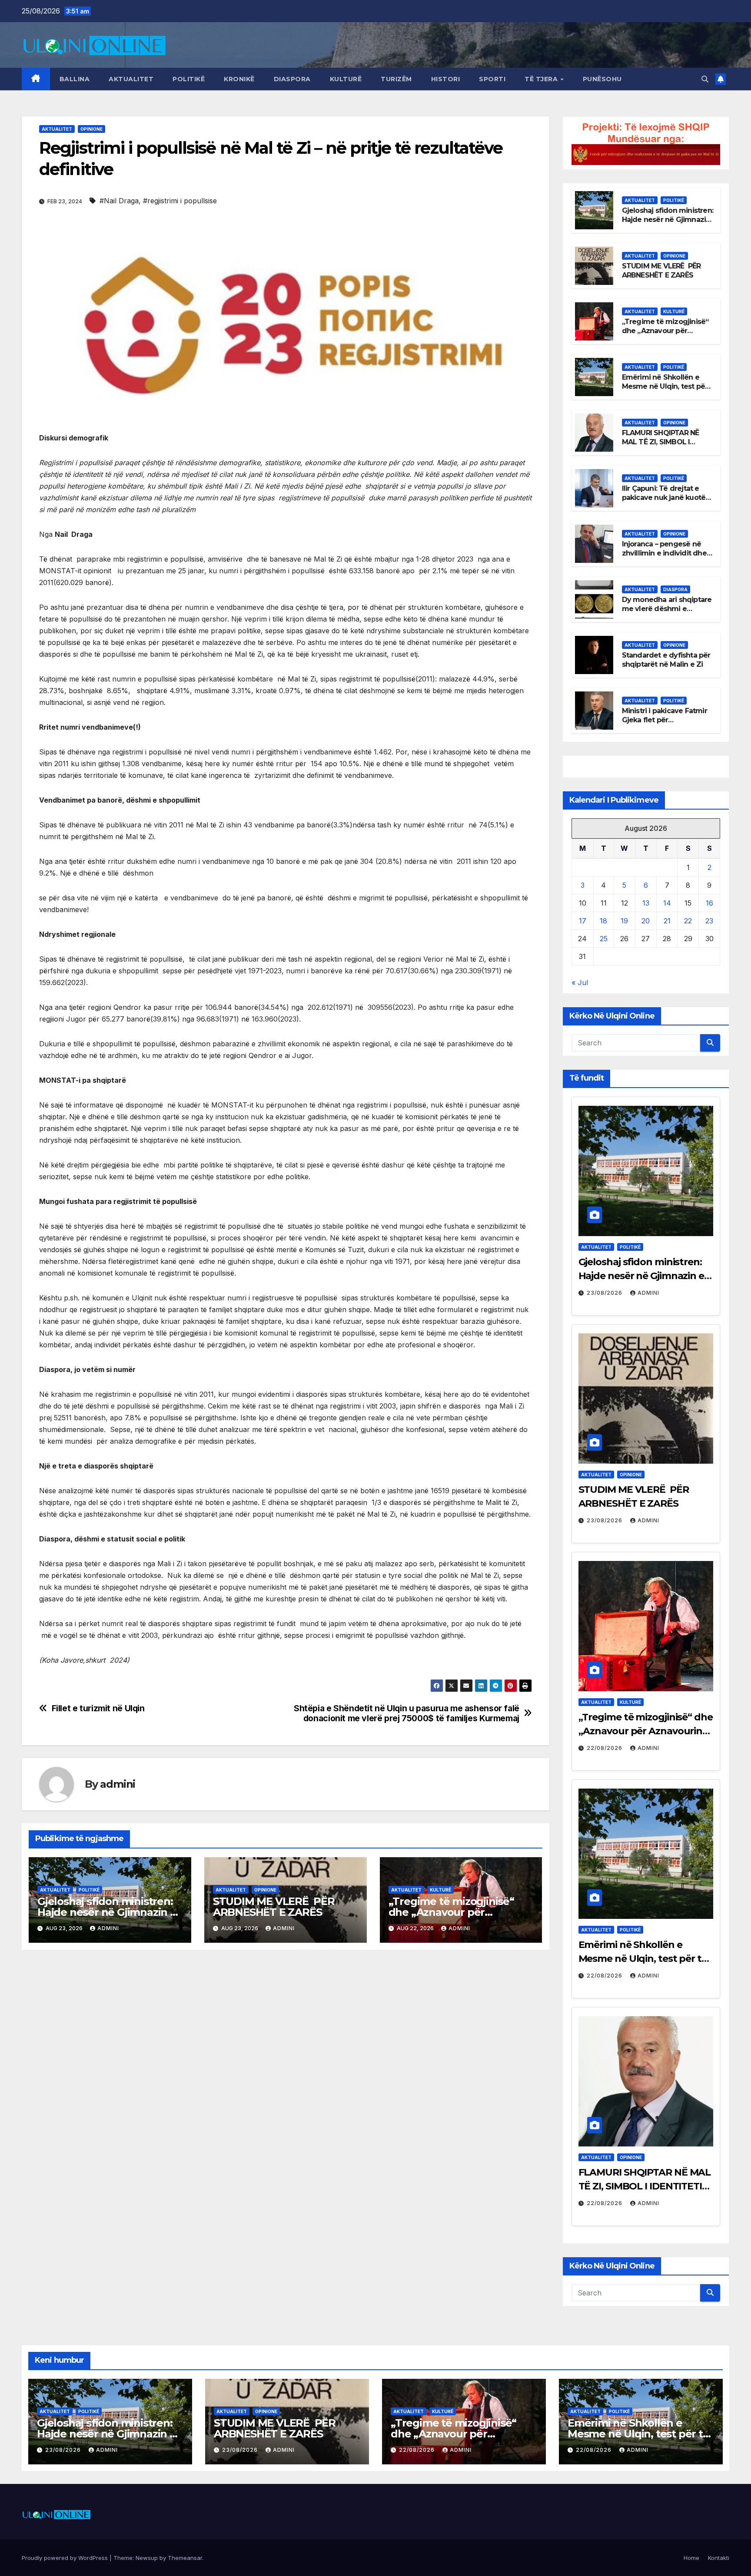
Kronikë (239, 79)
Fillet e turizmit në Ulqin (98, 1708)
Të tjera (542, 79)
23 (709, 921)
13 (646, 903)
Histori (446, 79)
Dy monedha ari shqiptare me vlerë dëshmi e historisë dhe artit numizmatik (667, 613)
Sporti (492, 79)
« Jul (580, 982)
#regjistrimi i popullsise (180, 201)
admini (118, 1784)
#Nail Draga (119, 201)
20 (646, 921)
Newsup (147, 2558)
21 (667, 921)
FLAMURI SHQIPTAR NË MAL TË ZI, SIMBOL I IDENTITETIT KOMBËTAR (664, 442)
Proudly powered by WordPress (66, 2558)
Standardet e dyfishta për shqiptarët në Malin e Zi (666, 660)
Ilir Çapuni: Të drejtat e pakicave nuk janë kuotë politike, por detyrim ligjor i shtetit (666, 502)
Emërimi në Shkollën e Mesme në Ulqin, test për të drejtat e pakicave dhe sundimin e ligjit (665, 391)
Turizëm (396, 79)
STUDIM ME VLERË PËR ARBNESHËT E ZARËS (274, 1907)
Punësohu (602, 79)
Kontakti (719, 2558)
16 (709, 903)
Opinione (91, 129)
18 (603, 921)
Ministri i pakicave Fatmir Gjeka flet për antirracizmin (665, 720)
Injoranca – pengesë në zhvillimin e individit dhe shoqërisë (664, 553)
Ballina (75, 79)
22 (688, 921)
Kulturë (346, 79)
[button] (705, 79)
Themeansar (185, 2558)
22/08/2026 (605, 1748)
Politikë (189, 79)
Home (691, 2558)
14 (667, 903)
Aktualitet (131, 79)
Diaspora (292, 79)
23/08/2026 (605, 1293)
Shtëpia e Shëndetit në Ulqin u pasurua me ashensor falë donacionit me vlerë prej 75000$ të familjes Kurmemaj (407, 1713)
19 (624, 921)
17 (583, 921)
